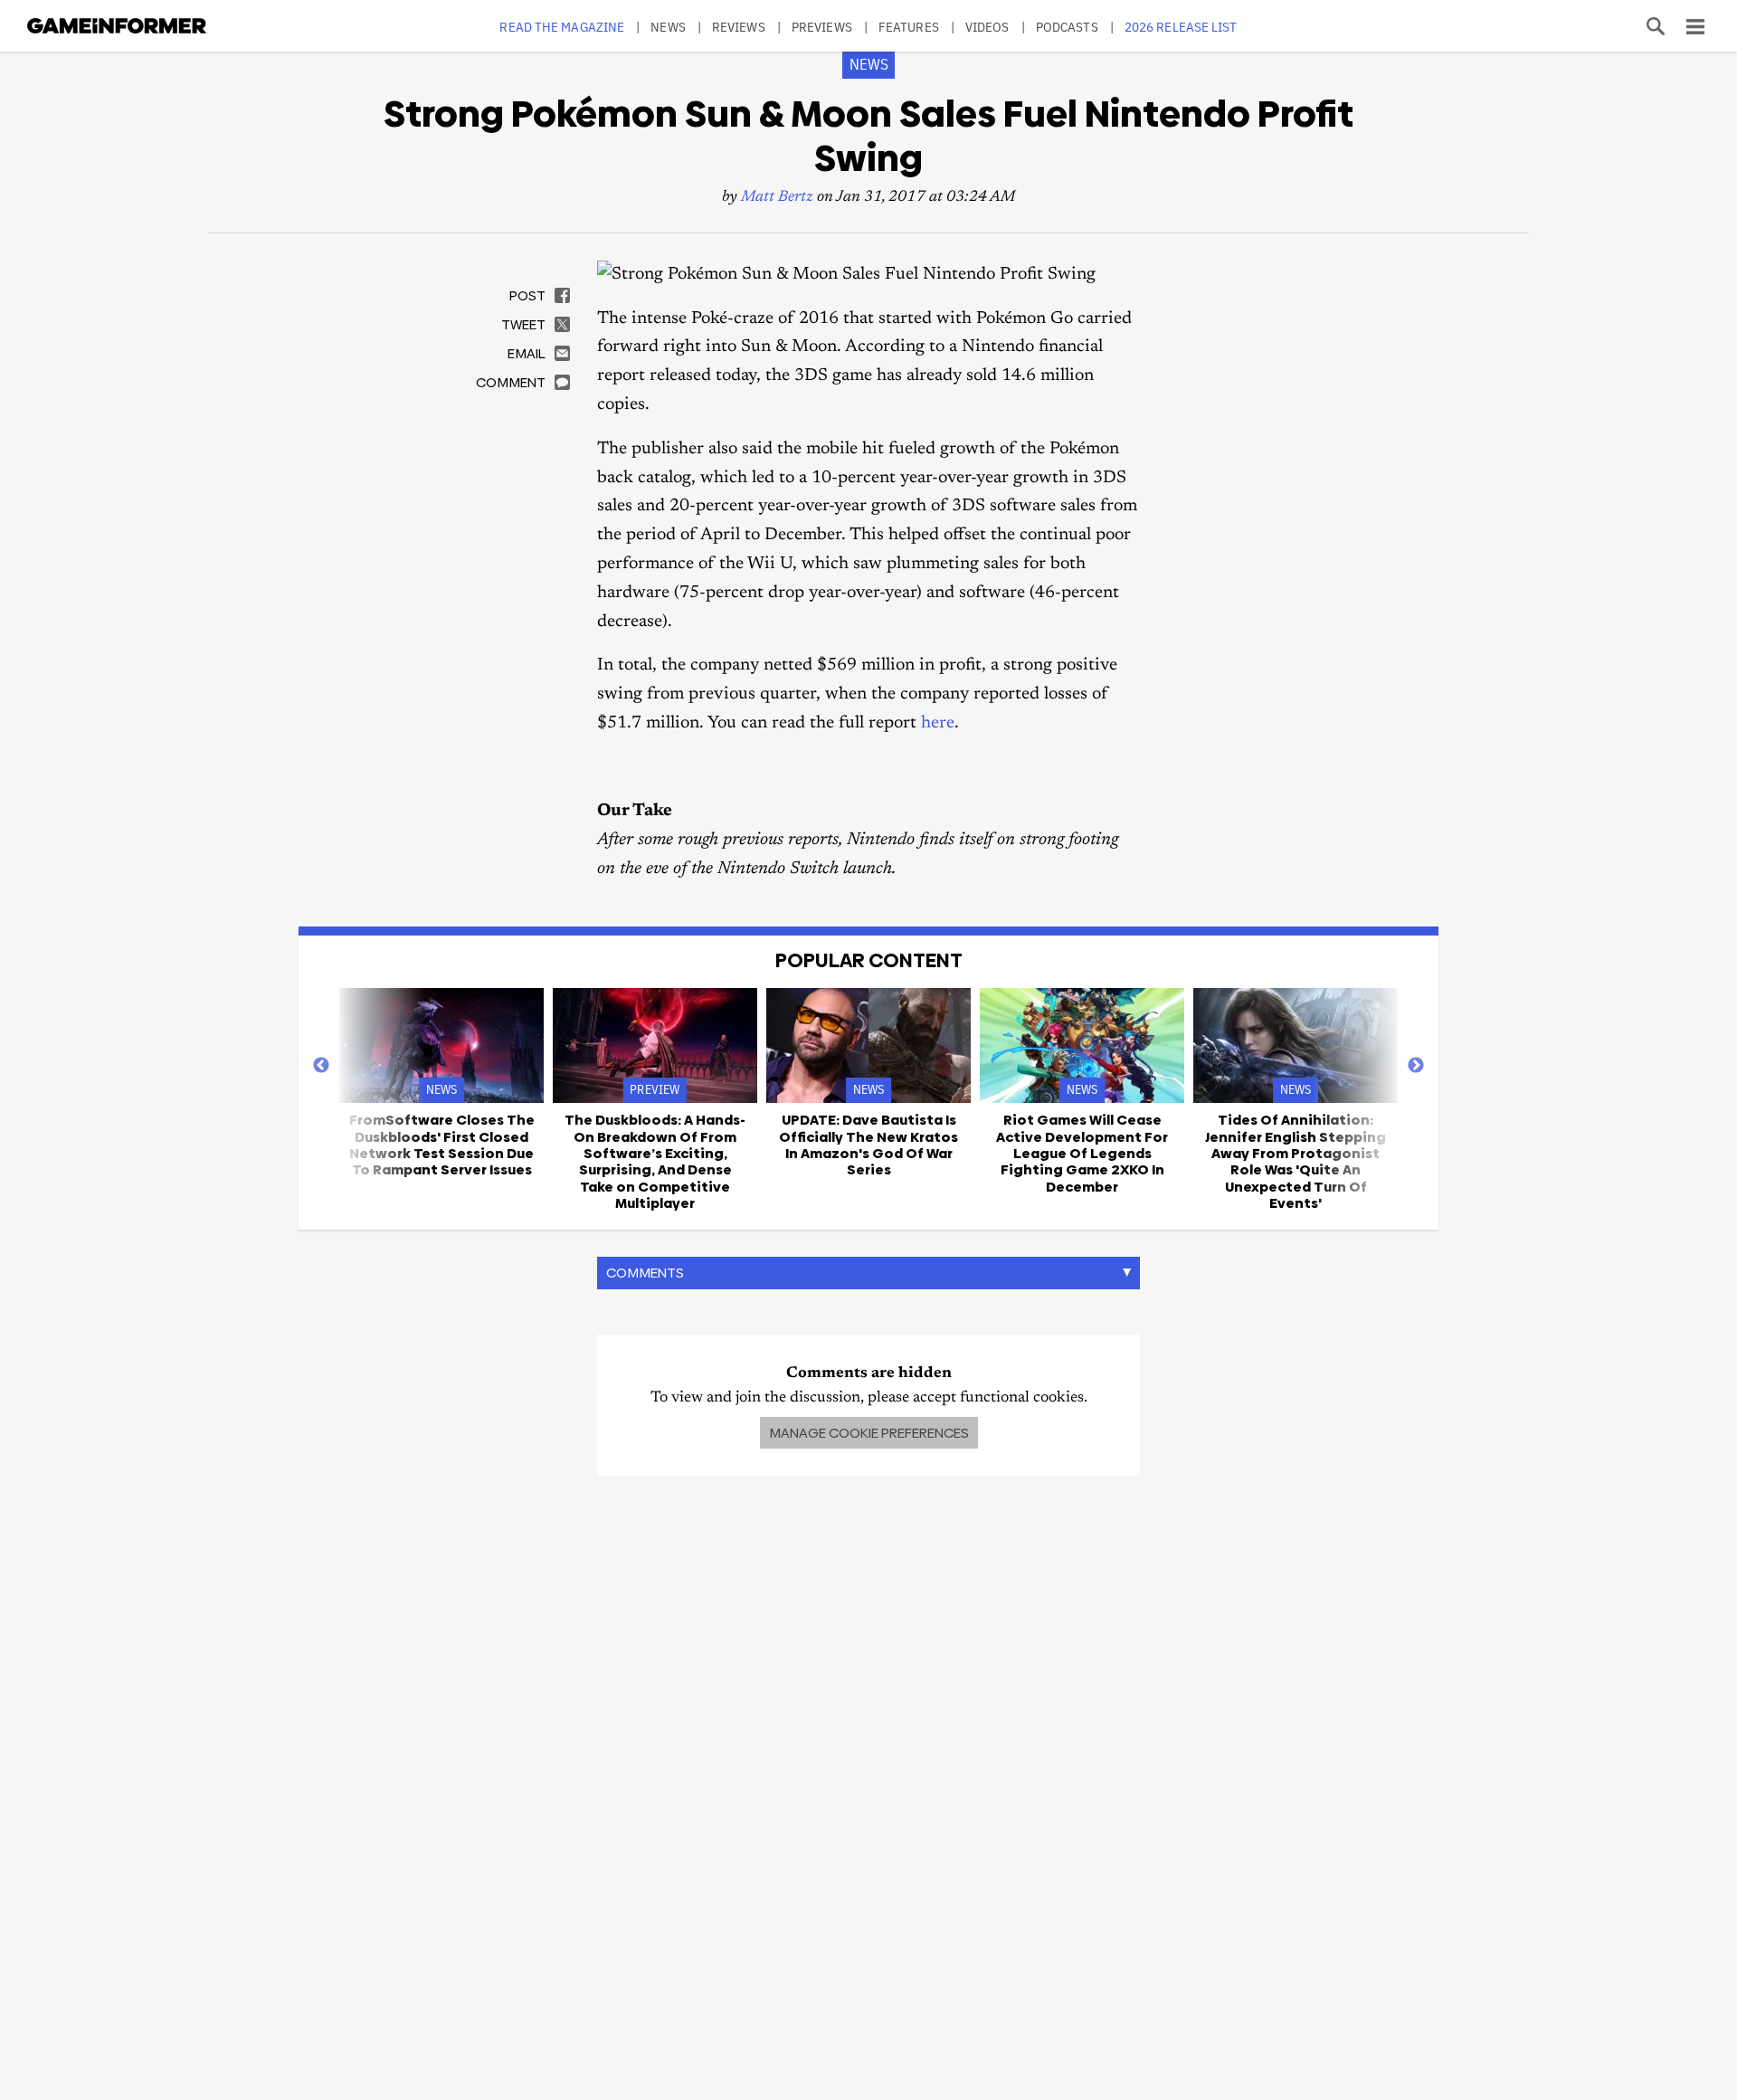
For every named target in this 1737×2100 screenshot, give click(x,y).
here (938, 723)
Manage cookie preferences (869, 1433)
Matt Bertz (777, 198)
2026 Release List (1181, 27)
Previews (822, 27)
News (668, 27)
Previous (321, 1066)
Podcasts (1067, 27)
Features (909, 27)
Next (1416, 1066)
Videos (987, 27)
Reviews (739, 27)
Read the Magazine (562, 27)
